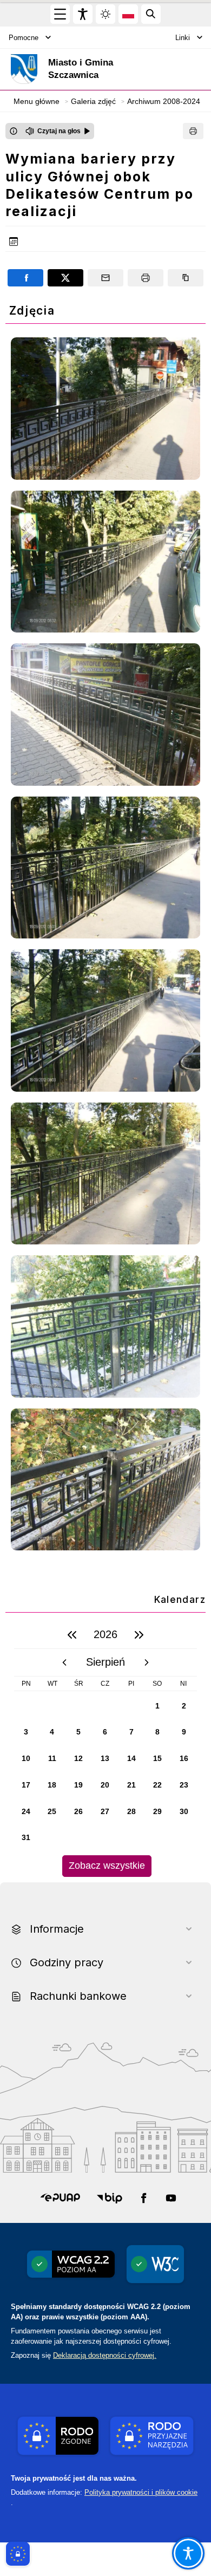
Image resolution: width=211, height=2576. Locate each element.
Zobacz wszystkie (107, 1866)
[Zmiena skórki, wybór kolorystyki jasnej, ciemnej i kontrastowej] (105, 14)
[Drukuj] (193, 131)
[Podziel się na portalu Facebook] (25, 278)
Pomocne (24, 38)
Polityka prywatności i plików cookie (141, 2492)
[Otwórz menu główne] (60, 14)
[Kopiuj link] (186, 278)
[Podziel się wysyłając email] (105, 278)
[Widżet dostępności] (83, 14)
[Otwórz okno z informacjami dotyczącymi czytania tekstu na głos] (14, 131)
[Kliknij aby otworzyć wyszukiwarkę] (151, 14)
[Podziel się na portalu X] (65, 278)
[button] (60, 2198)
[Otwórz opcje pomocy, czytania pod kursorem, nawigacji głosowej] (188, 2553)
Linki (183, 38)
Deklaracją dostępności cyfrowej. (105, 2355)
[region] (105, 1749)
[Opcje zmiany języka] (128, 14)
